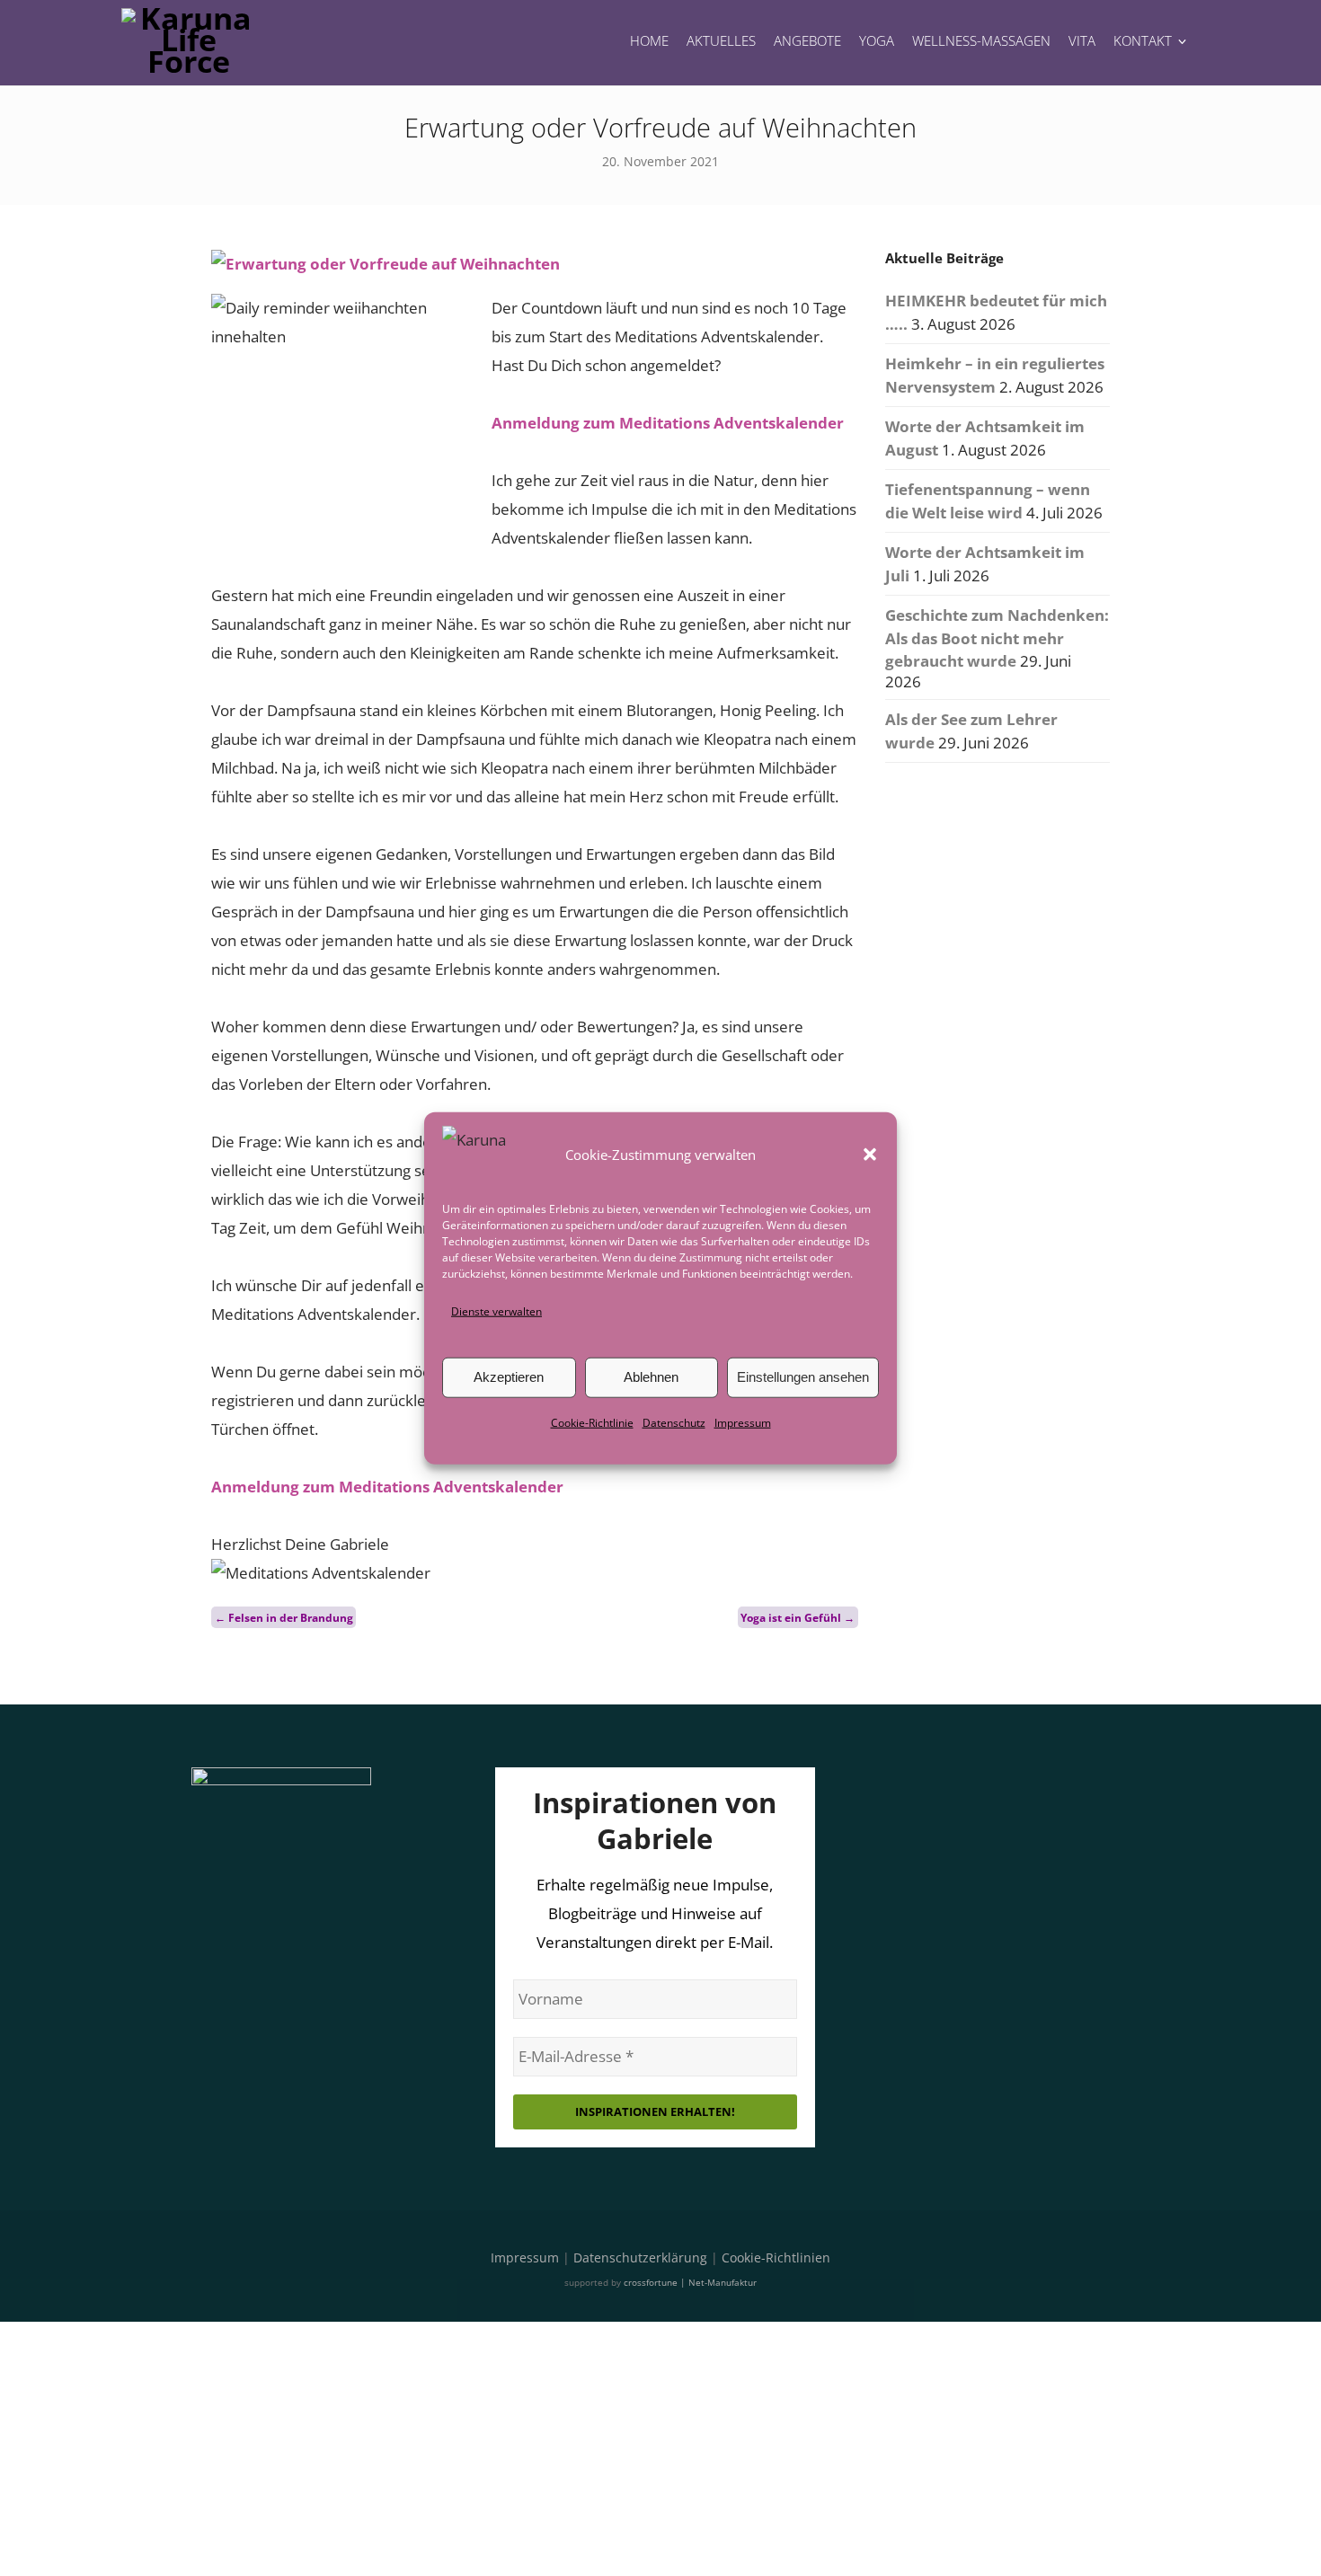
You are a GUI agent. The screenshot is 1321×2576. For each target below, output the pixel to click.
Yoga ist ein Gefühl (798, 1617)
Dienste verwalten (496, 1310)
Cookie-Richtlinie (592, 1423)
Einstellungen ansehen (803, 1377)
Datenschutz (674, 1423)
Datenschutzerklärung (640, 2257)
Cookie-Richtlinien (776, 2257)
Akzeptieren (509, 1377)
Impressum (743, 1423)
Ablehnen (651, 1377)
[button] (870, 1154)
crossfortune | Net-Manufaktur (690, 2282)
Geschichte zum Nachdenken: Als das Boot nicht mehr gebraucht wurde (997, 638)
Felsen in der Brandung (284, 1617)
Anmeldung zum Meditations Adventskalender (668, 423)
